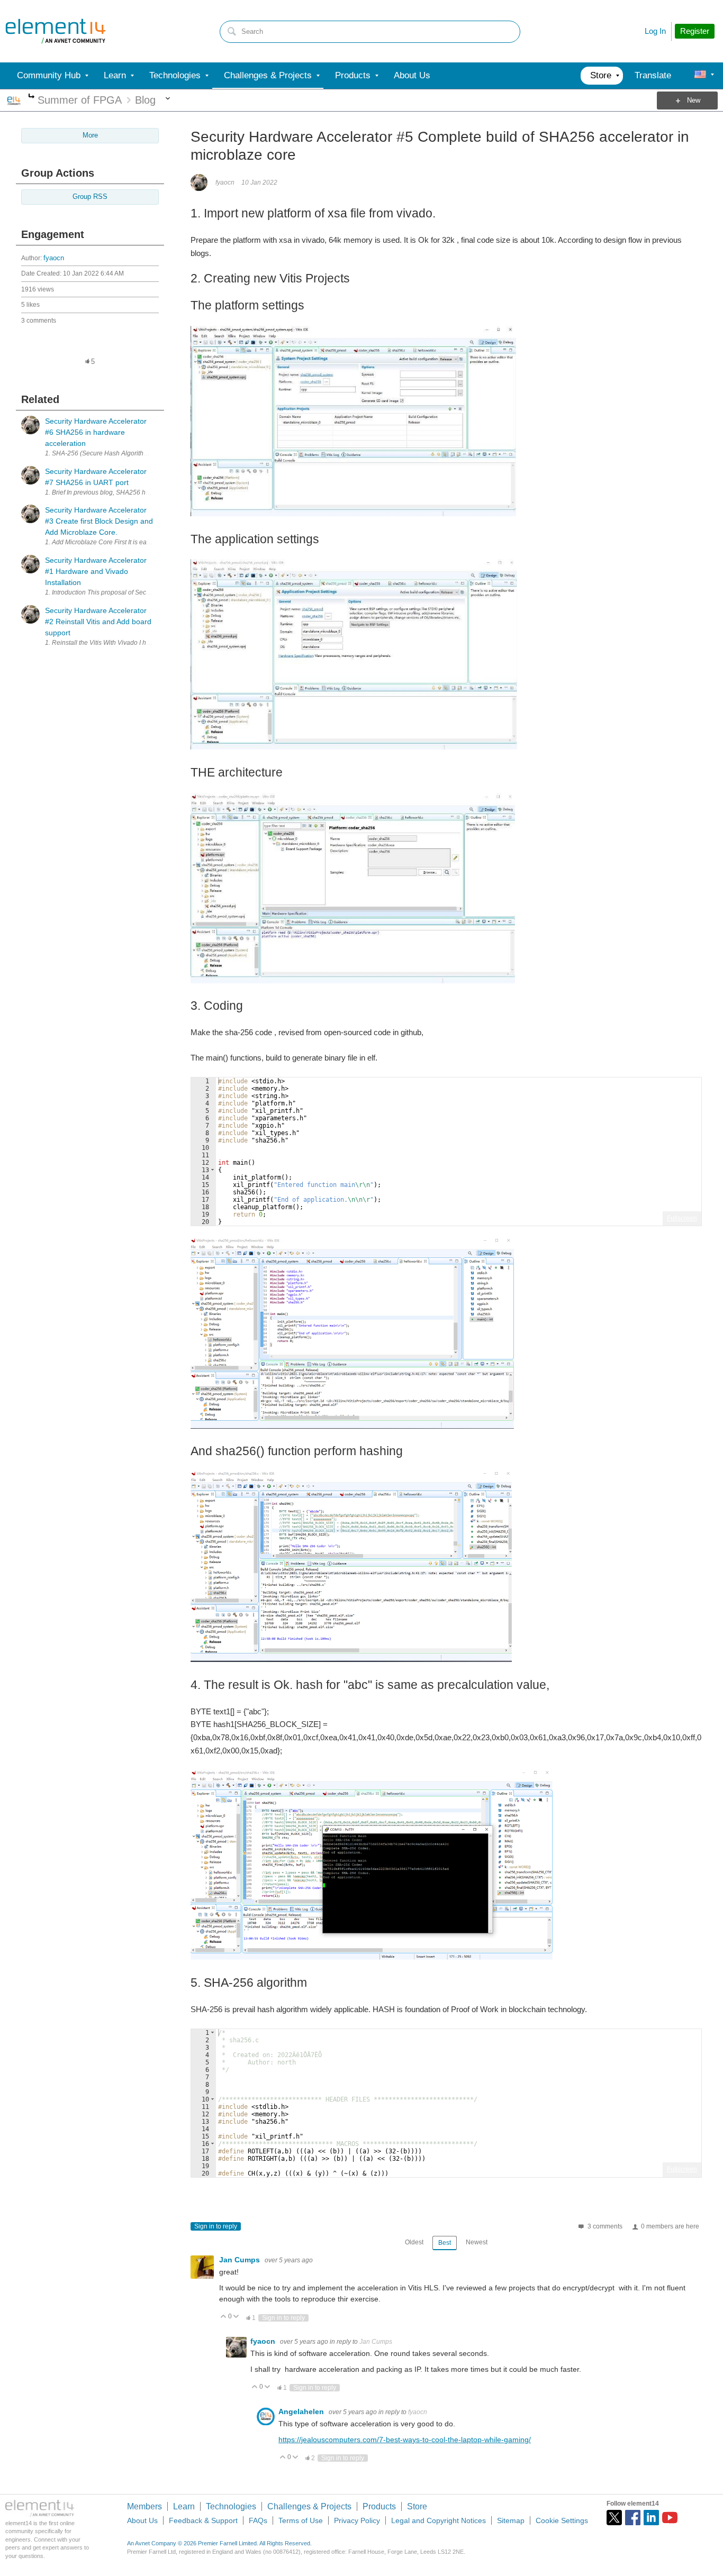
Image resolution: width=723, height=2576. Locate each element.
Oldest (414, 2242)
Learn (184, 2506)
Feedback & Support (203, 2520)
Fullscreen (682, 1218)
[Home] (56, 31)
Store (417, 2506)
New (694, 101)
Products (379, 2506)
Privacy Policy (357, 2520)
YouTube (670, 2518)
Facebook (633, 2518)
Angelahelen (302, 2411)
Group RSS (90, 197)
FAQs (258, 2520)
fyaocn (54, 258)
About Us (142, 2520)
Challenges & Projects (309, 2506)
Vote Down (236, 2317)
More (31, 97)
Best (445, 2243)
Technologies (231, 2506)
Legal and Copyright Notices (439, 2520)
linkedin (651, 2518)
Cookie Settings (562, 2520)
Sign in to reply (216, 2226)
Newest (477, 2242)
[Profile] (700, 76)
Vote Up (224, 2317)
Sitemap (511, 2520)
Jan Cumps (241, 2260)
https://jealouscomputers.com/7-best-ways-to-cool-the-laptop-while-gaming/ (405, 2440)
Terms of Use (301, 2520)
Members (144, 2506)
